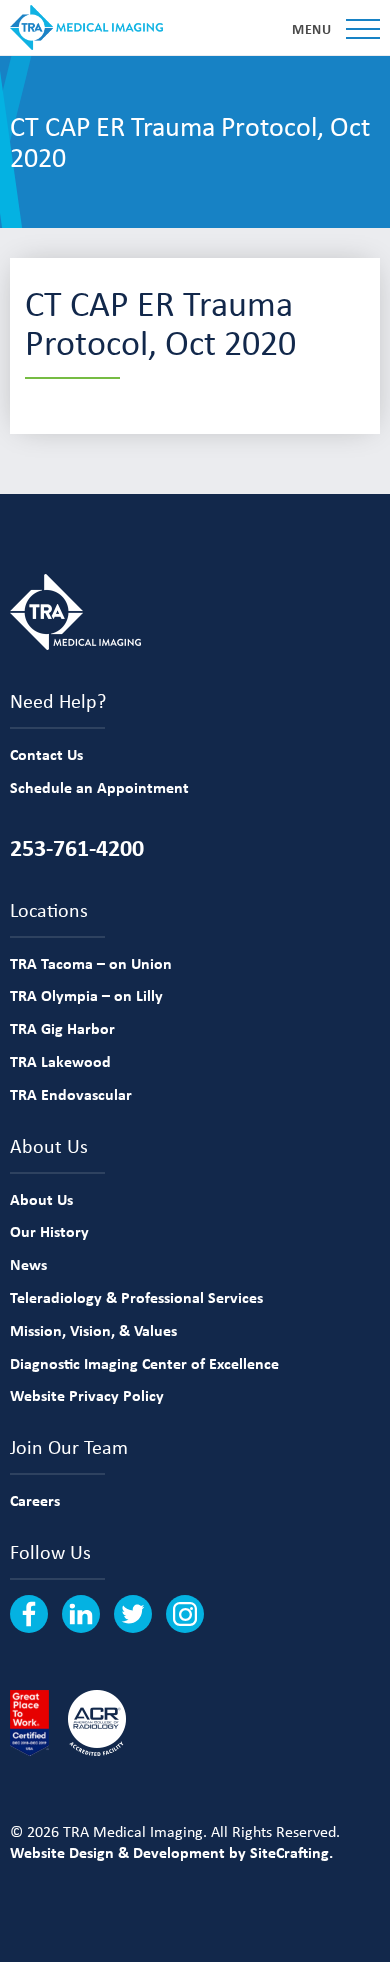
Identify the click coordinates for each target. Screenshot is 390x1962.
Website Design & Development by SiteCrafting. (171, 1852)
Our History (49, 1231)
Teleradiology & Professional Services (136, 1297)
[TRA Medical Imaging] (86, 27)
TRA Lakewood (60, 1061)
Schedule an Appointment (99, 787)
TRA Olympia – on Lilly (86, 995)
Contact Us (46, 754)
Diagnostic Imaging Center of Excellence (144, 1363)
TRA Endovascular (71, 1094)
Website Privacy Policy (87, 1395)
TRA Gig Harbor (62, 1028)
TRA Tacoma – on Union (91, 963)
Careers (35, 1500)
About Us (41, 1199)
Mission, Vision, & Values (93, 1330)
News (28, 1264)
